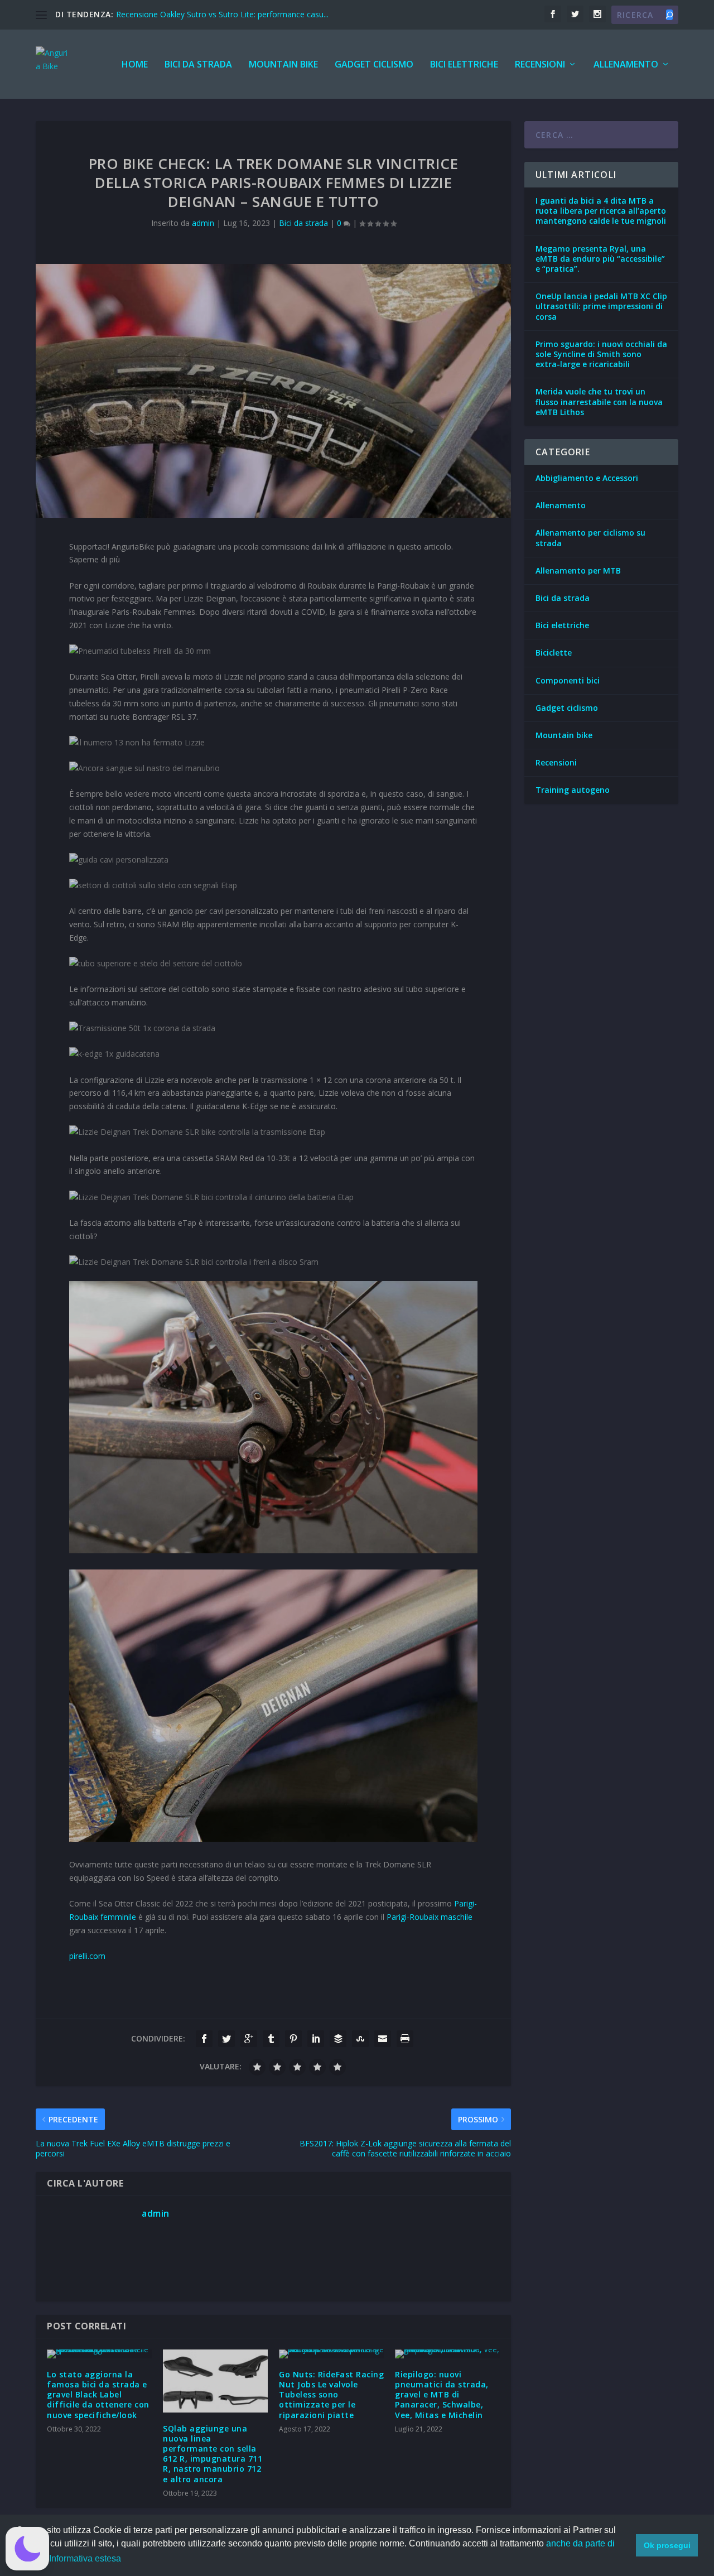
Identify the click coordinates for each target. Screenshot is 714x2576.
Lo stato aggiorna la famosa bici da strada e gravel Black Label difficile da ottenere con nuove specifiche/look (98, 2395)
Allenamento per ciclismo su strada (590, 538)
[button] (27, 2549)
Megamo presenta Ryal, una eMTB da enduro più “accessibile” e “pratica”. (600, 259)
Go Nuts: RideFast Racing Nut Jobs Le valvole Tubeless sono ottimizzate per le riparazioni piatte (331, 2395)
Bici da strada (198, 65)
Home (135, 65)
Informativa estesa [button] (85, 2558)
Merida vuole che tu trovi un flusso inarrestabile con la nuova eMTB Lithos (599, 401)
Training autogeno (573, 790)
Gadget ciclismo (374, 65)
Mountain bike (283, 65)
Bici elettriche (464, 65)
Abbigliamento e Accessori (587, 478)
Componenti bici (568, 680)
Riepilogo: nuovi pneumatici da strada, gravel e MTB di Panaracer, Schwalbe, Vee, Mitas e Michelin (442, 2395)
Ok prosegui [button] (667, 2545)
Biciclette (554, 653)
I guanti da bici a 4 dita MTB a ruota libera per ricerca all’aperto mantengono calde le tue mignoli (601, 211)
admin (203, 223)
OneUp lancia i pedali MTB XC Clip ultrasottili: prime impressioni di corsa (601, 306)
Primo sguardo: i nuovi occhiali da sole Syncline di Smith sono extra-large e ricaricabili (601, 354)
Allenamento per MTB (578, 570)
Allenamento (626, 65)
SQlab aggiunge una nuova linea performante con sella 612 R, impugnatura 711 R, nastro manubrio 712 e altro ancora (213, 2454)
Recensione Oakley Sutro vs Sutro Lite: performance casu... (222, 14)
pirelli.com (87, 1956)
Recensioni (540, 65)
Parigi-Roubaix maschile (430, 1917)
